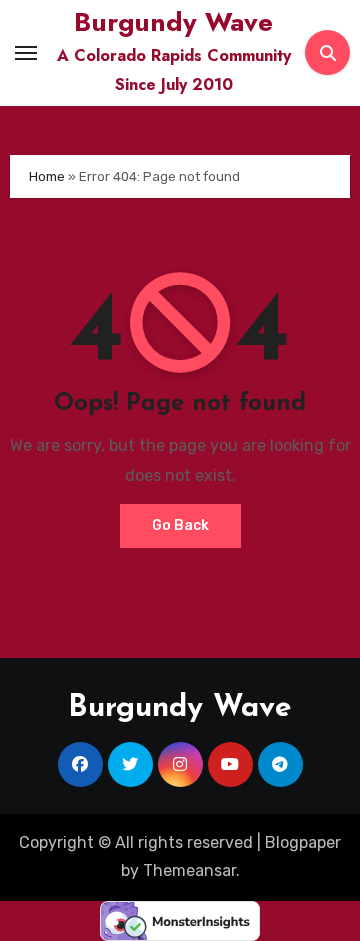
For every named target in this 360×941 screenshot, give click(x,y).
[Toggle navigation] (26, 53)
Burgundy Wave (173, 22)
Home (47, 176)
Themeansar (189, 870)
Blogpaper (303, 842)
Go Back (180, 525)
